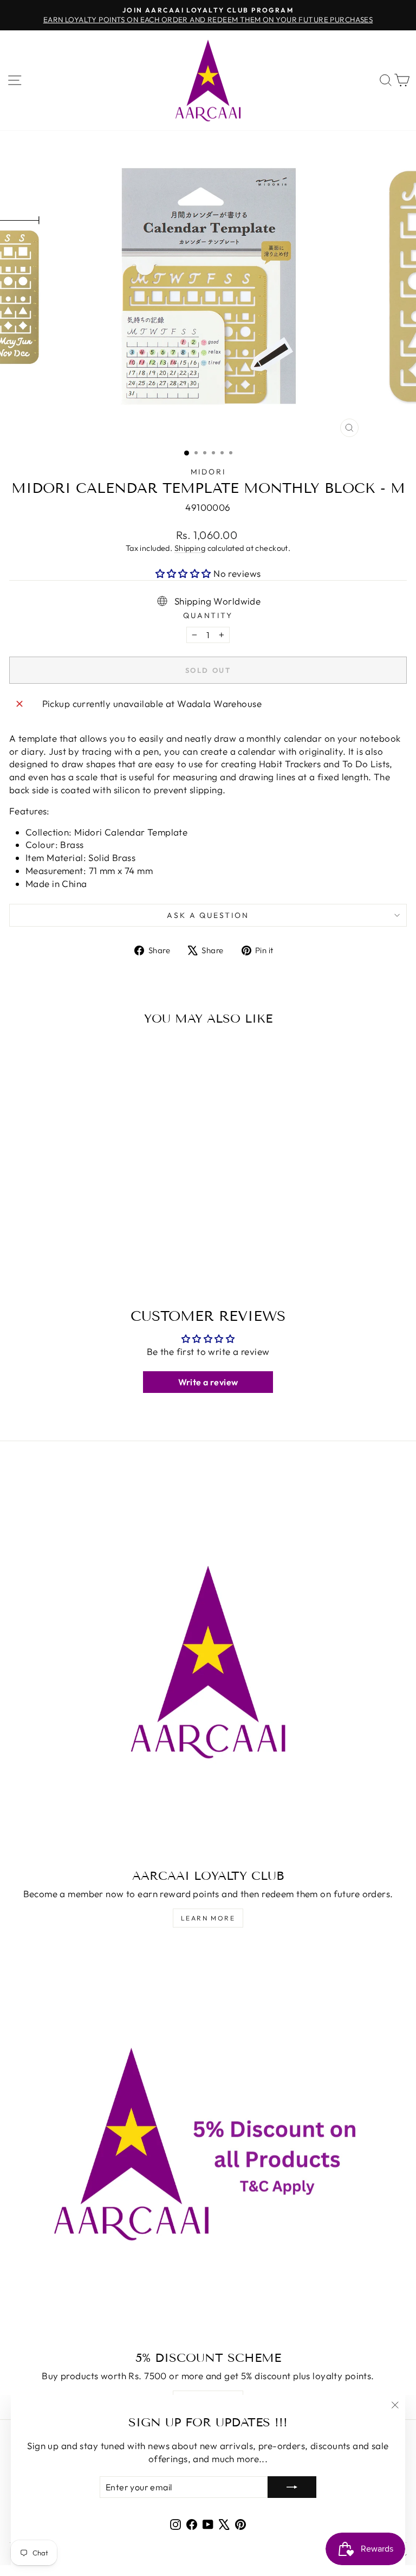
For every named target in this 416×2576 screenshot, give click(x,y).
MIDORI (208, 472)
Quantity (208, 615)
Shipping (190, 548)
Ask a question (208, 915)
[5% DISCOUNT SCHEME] (208, 2144)
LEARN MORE (208, 1918)
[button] (185, 573)
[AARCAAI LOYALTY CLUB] (208, 1662)
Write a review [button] (208, 1382)
